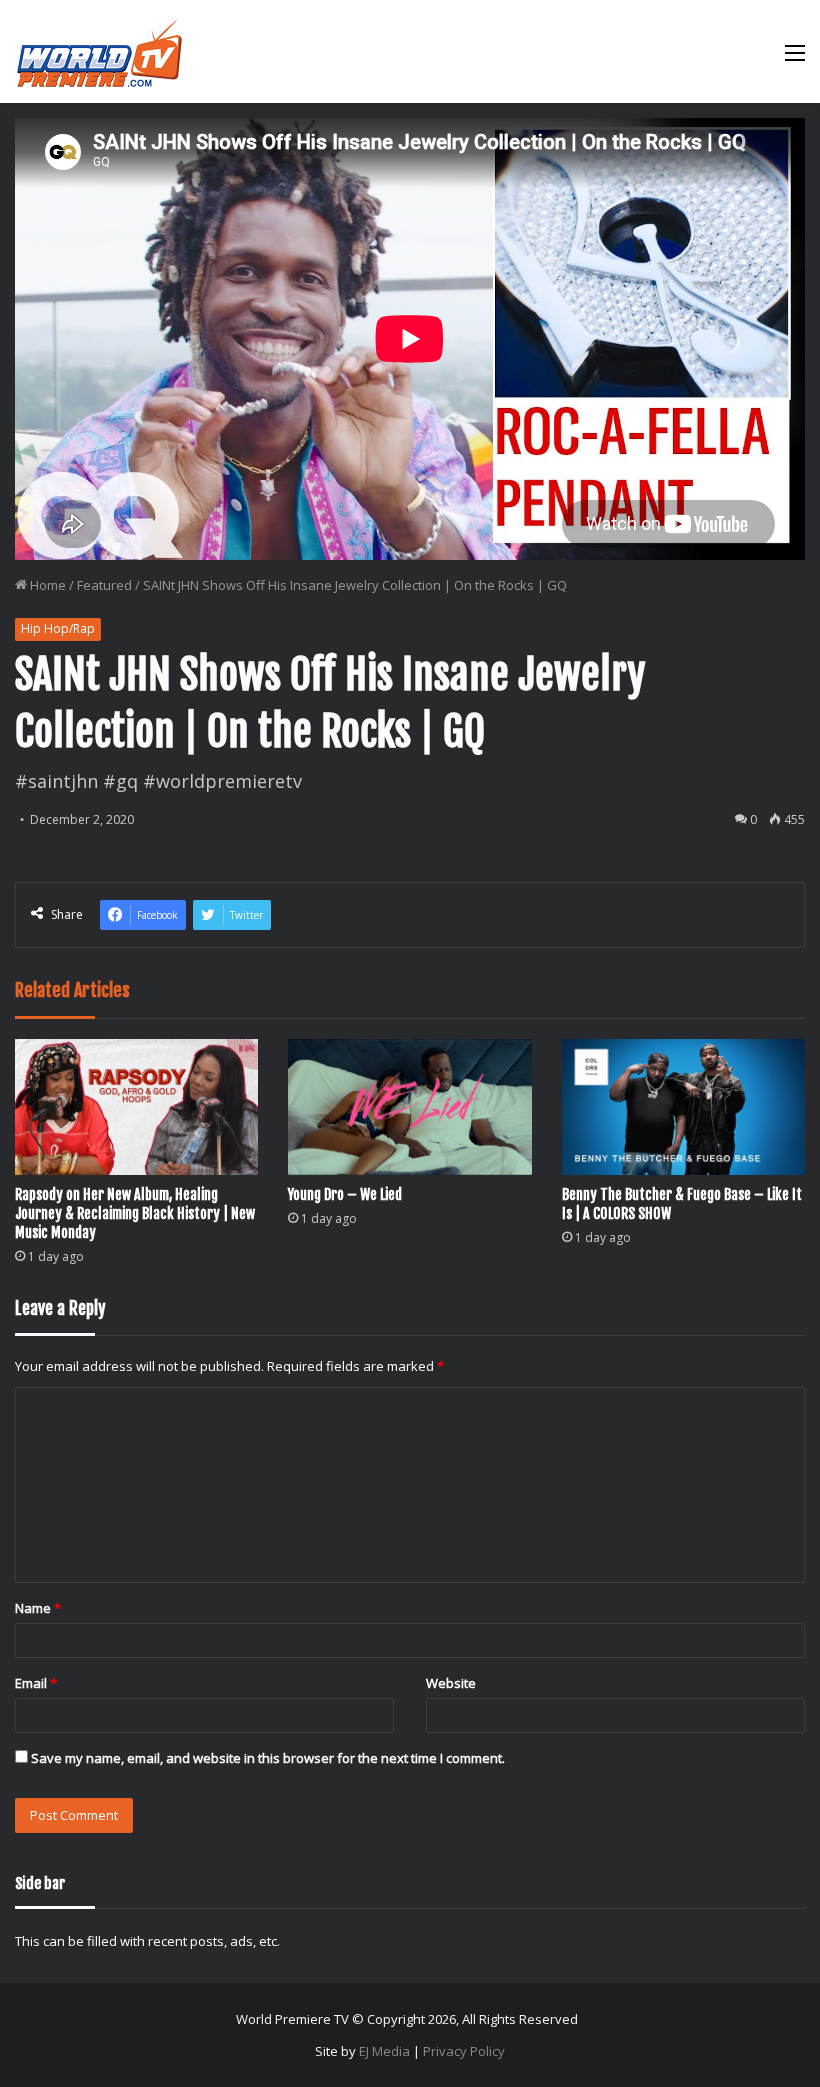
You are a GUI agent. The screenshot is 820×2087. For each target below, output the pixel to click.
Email (36, 1683)
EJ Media (384, 2051)
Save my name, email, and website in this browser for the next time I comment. (268, 1758)
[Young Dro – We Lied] (409, 1107)
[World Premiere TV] (99, 51)
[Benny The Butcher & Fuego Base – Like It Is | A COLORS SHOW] (683, 1107)
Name (38, 1608)
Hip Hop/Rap (58, 628)
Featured (104, 585)
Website (451, 1683)
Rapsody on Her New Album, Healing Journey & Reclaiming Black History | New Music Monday (135, 1213)
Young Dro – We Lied (345, 1194)
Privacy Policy (464, 2051)
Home (46, 585)
